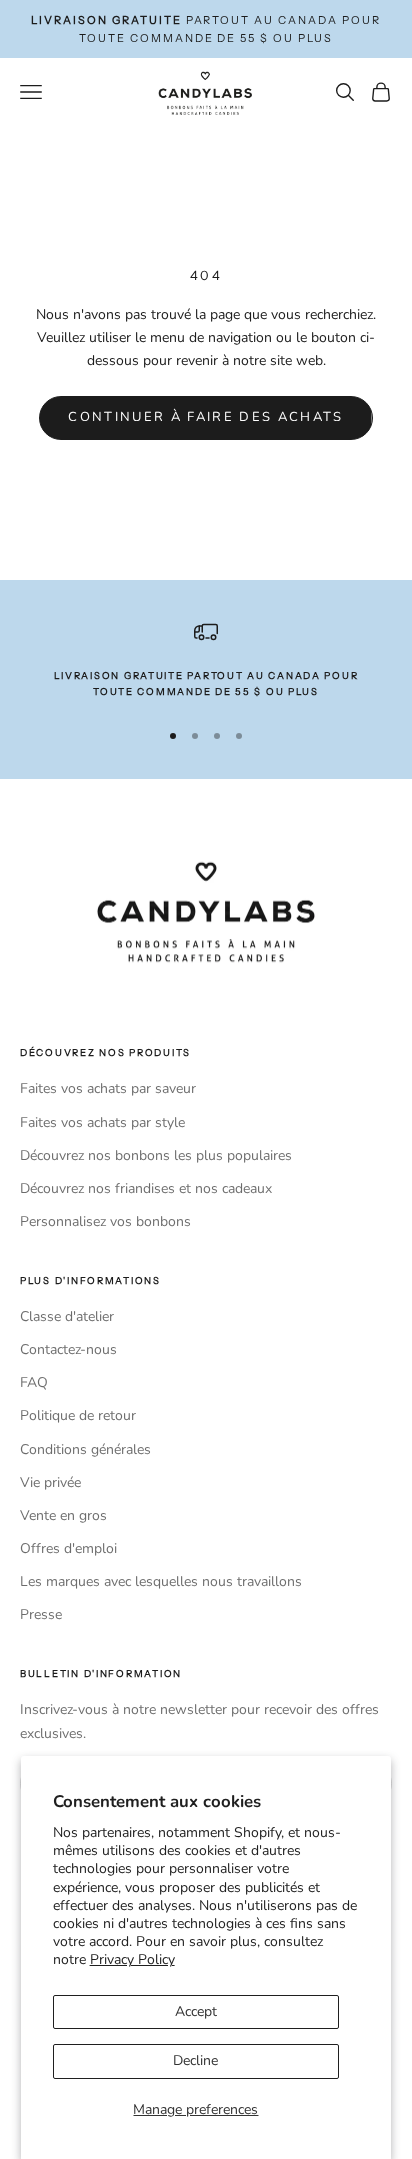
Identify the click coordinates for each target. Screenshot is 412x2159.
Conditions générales (85, 1449)
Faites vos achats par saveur (108, 1088)
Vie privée (50, 1482)
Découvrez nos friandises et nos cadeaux (146, 1188)
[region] (206, 660)
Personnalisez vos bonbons (105, 1221)
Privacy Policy (132, 1959)
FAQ (34, 1382)
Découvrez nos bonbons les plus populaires (156, 1155)
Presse (41, 1614)
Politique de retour (78, 1415)
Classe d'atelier (67, 1316)
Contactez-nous (68, 1349)
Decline (195, 2060)
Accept (196, 2011)
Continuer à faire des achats (206, 417)
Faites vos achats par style (102, 1122)
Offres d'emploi (68, 1548)
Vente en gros (63, 1515)
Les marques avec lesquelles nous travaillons (161, 1581)
